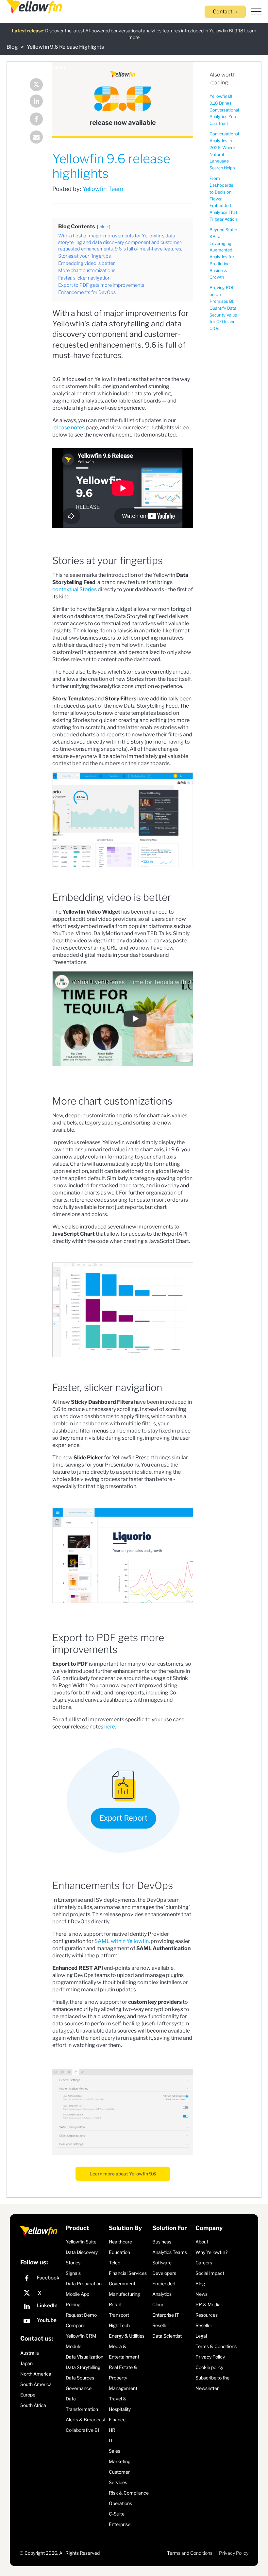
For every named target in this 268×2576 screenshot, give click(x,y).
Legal (201, 2336)
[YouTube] (41, 2322)
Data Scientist (167, 2336)
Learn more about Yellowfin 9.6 (123, 2174)
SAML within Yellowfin (122, 1941)
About (202, 2242)
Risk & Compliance (129, 2493)
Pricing (73, 2304)
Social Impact (210, 2273)
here (110, 1727)
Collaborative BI (82, 2430)
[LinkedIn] (33, 102)
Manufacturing (124, 2294)
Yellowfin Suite (81, 2242)
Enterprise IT (166, 2315)
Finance (117, 2420)
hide (104, 227)
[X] (41, 2293)
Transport (119, 2315)
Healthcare (120, 2242)
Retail (115, 2304)
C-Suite (117, 2514)
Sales (115, 2451)
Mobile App (77, 2294)
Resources (207, 2315)
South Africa (33, 2405)
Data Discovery (82, 2252)
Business (162, 2242)
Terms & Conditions (216, 2346)
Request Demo (81, 2315)
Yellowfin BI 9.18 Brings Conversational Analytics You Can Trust (224, 110)
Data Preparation (84, 2284)
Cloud (158, 2304)
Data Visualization (84, 2357)
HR (112, 2430)
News (201, 2294)
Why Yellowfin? (211, 2252)
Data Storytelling (83, 2367)
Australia (30, 2353)
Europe (28, 2395)
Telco (115, 2263)
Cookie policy (209, 2367)
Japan (26, 2363)
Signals (73, 2273)
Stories (73, 2263)
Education (119, 2252)
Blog (12, 47)
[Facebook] (33, 120)
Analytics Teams (170, 2252)
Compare (75, 2325)
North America (36, 2374)
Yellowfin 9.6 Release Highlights (65, 47)
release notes (68, 428)
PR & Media (208, 2304)
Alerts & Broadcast (86, 2420)
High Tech (119, 2325)
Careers (204, 2263)
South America (36, 2384)
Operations (120, 2503)
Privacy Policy (210, 2357)
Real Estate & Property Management (123, 2378)
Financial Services (128, 2273)
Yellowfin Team (103, 189)
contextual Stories (75, 589)
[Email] (33, 138)
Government (122, 2284)
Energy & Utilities (127, 2336)
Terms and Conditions (190, 2553)
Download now (201, 32)
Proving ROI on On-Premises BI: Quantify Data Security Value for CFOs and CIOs (223, 308)
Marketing (120, 2461)
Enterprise (120, 2524)
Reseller (161, 2325)
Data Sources (80, 2378)
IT (111, 2440)
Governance (79, 2388)
